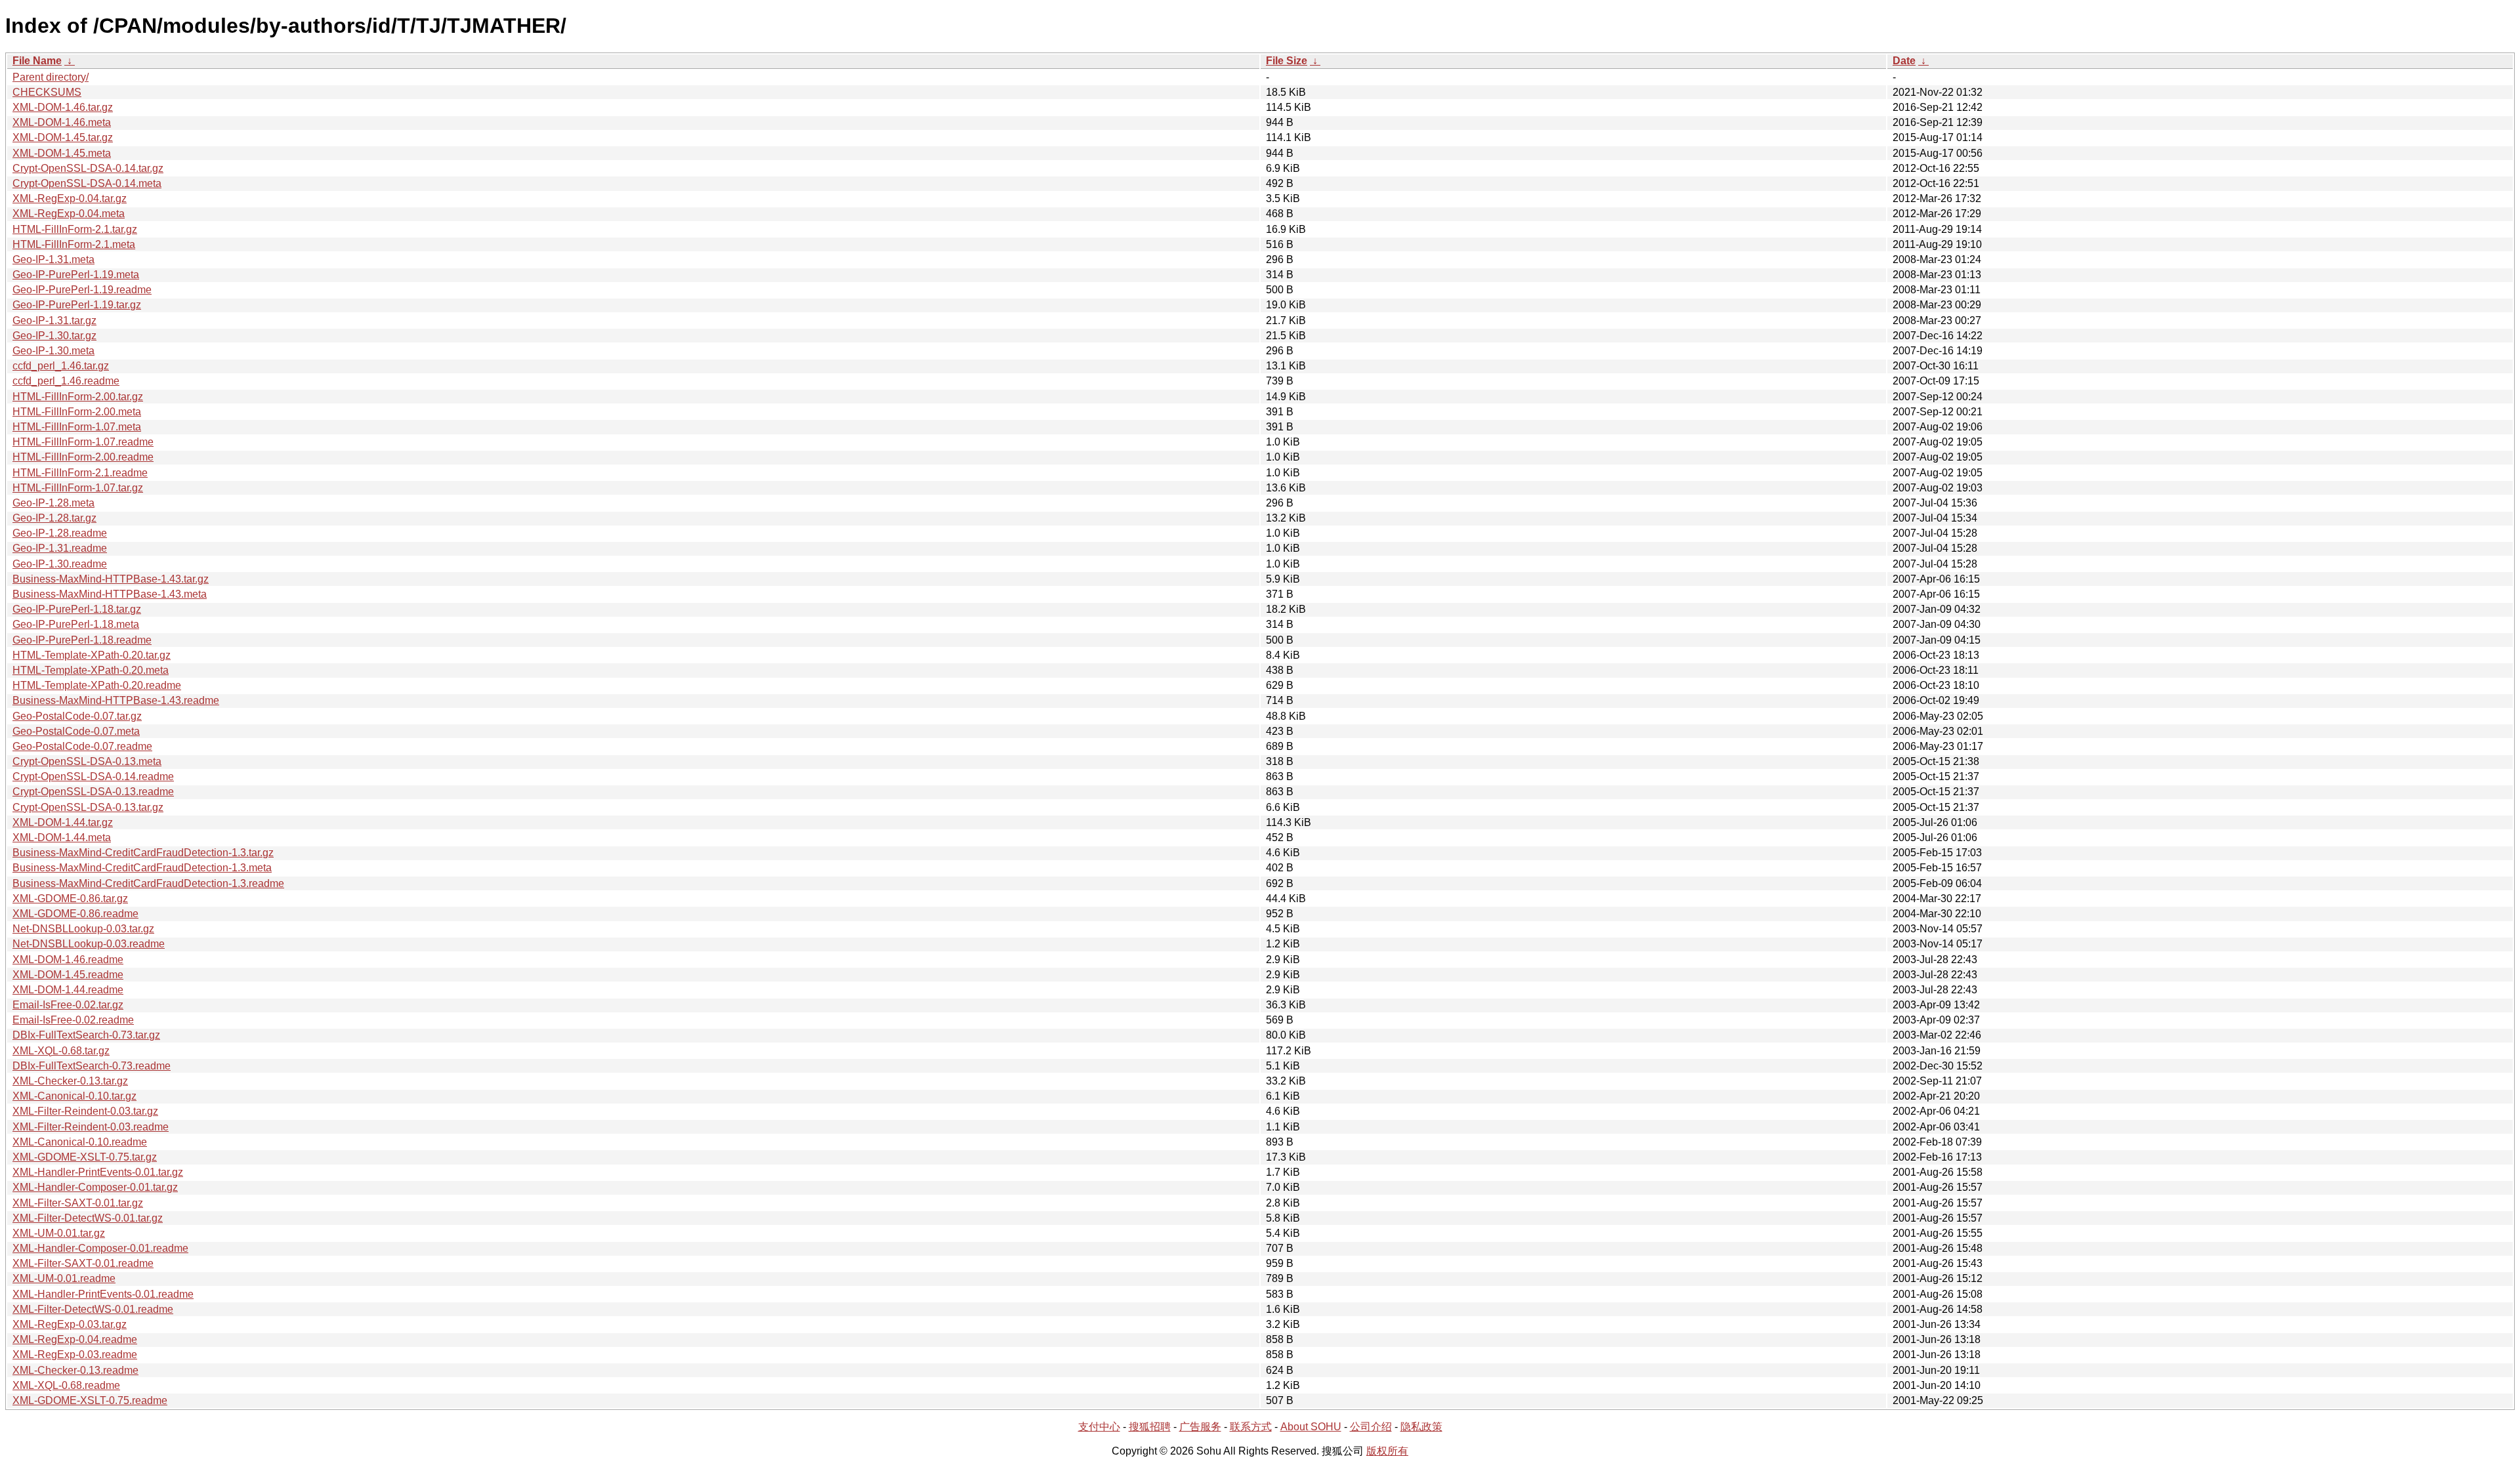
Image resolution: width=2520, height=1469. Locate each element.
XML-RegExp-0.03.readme (75, 1355)
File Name (37, 61)
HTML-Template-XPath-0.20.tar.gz (92, 655)
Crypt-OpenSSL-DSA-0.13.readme (93, 792)
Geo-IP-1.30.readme (60, 564)
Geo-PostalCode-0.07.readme (82, 746)
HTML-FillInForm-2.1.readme (80, 473)
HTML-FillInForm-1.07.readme (83, 442)
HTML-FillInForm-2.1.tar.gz (75, 229)
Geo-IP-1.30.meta (53, 351)
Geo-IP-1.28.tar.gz (54, 518)
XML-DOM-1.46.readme (68, 960)
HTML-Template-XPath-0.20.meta (91, 670)
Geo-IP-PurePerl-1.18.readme (82, 640)
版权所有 (1387, 1451)
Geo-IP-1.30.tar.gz (54, 336)
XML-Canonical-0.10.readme (80, 1142)
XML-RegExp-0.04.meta (69, 214)
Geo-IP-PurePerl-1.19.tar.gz (77, 305)
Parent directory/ (51, 77)
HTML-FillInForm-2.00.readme (83, 457)
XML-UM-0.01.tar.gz (59, 1233)
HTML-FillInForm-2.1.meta (74, 244)
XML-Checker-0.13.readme (75, 1370)
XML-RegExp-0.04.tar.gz (70, 198)
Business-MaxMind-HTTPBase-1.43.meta (110, 594)
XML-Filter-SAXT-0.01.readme (83, 1263)
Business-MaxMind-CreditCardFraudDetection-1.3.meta (142, 868)
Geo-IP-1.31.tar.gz (54, 321)
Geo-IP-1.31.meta (53, 259)
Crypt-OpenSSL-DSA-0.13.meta (87, 761)
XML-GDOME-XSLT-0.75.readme (90, 1400)
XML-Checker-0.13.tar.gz (70, 1081)
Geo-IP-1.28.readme (60, 533)
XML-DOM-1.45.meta (62, 153)
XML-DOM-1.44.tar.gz (63, 822)
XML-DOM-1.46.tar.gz (63, 107)
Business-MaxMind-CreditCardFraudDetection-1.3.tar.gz (143, 853)
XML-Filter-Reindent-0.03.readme (91, 1127)
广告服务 (1200, 1427)
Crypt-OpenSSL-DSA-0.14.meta (87, 183)
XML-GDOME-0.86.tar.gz (70, 899)
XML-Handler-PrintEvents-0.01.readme (103, 1294)
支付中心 (1099, 1427)
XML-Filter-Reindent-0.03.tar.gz (85, 1111)
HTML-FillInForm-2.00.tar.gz (78, 397)
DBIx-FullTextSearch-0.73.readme (92, 1066)
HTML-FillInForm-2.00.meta (77, 412)
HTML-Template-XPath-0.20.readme (97, 685)
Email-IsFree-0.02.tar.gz (68, 1005)
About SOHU (1311, 1427)
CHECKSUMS (47, 92)
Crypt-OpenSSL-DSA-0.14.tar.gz (88, 168)
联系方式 (1251, 1427)
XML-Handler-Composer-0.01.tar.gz (95, 1187)
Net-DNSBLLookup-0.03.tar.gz (83, 929)
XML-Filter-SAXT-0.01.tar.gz (78, 1203)
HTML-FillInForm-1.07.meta (77, 427)
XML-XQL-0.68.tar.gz (61, 1051)
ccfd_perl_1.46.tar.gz (61, 366)
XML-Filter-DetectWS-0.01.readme (93, 1309)
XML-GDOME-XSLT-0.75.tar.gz (85, 1157)
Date (1904, 61)
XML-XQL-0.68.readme (66, 1385)
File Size (1287, 61)
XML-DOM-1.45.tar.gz (63, 137)
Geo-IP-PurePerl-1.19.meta (76, 275)
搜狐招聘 (1150, 1427)
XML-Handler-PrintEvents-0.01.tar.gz (98, 1172)
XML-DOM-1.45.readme (68, 975)
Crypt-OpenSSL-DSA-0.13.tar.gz (88, 807)
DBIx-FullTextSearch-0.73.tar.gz (86, 1035)
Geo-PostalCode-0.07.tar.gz (77, 716)
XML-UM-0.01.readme (64, 1278)
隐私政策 (1421, 1427)
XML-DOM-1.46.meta (62, 122)
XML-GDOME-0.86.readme (75, 914)
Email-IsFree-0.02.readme (73, 1020)
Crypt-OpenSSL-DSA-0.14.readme (93, 776)
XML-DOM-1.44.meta (62, 838)
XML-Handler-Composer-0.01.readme (100, 1248)
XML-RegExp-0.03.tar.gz (70, 1324)
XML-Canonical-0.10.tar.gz (74, 1096)
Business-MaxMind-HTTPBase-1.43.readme (116, 700)
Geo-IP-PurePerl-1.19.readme (82, 290)
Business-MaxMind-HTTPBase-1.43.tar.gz (111, 579)
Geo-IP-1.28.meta (53, 503)
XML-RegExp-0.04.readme (75, 1339)
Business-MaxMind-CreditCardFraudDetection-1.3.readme (148, 883)
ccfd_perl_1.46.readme (66, 381)
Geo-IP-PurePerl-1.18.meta (76, 624)
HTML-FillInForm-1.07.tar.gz (78, 488)
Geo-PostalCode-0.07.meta (76, 731)
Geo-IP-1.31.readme (60, 548)
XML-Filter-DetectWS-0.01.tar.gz (88, 1218)
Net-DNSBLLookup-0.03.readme (89, 944)
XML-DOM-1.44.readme (68, 990)
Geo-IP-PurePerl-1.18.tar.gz (77, 609)
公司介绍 (1371, 1427)
